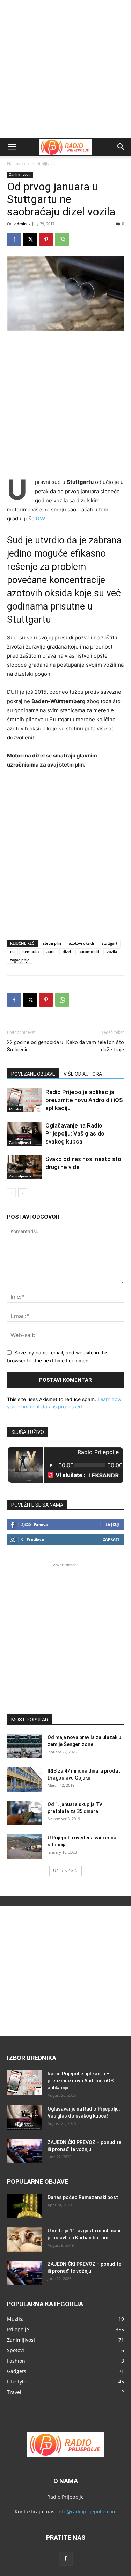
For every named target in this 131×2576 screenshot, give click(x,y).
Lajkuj (112, 1525)
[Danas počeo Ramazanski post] (24, 2206)
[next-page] (23, 1193)
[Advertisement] (65, 69)
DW (41, 519)
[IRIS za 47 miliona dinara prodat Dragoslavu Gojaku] (24, 1780)
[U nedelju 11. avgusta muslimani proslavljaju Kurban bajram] (24, 2239)
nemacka (31, 952)
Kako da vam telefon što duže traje (95, 1046)
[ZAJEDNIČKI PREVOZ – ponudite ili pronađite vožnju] (24, 2151)
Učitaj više (63, 1871)
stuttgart (110, 943)
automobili (89, 952)
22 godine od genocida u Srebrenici (35, 1046)
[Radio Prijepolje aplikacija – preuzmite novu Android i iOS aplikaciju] (24, 1100)
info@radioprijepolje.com (87, 2511)
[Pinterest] (46, 239)
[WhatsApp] (62, 239)
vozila (112, 952)
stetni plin (52, 943)
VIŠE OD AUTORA (83, 1074)
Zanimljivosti (44, 163)
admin (20, 224)
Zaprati (111, 1539)
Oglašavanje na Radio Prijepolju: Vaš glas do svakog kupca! (75, 1133)
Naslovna (16, 163)
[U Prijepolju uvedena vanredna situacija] (24, 1846)
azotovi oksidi (81, 943)
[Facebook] (14, 239)
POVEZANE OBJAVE (33, 1074)
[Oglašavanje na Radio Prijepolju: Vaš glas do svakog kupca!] (24, 1134)
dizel (67, 952)
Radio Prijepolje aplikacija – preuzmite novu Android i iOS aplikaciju (84, 1100)
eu (12, 952)
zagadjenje (20, 960)
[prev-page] (11, 1193)
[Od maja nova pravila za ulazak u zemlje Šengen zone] (24, 1746)
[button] (12, 147)
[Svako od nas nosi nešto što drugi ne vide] (24, 1167)
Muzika (15, 1109)
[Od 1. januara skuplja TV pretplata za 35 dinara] (24, 1813)
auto (51, 952)
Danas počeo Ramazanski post (83, 2197)
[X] (30, 239)
